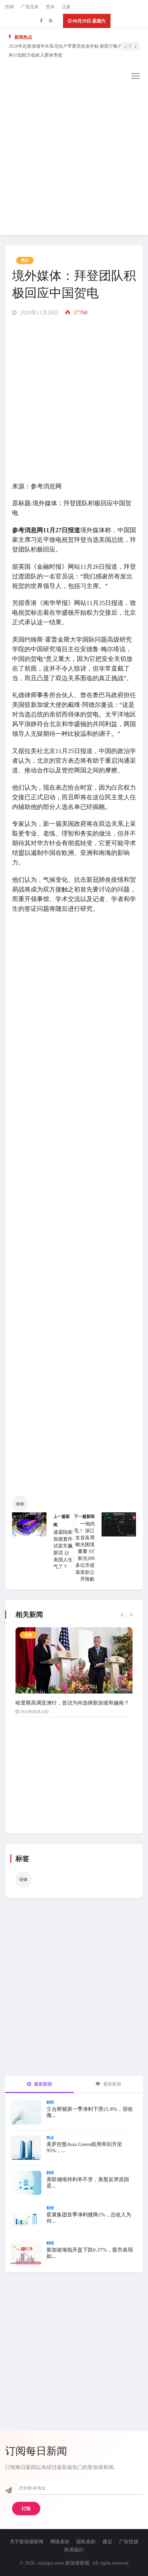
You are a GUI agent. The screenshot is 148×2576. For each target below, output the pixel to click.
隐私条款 (86, 2542)
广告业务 (30, 7)
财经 (50, 2102)
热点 (50, 2137)
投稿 (10, 7)
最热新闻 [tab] (112, 2084)
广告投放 (129, 2542)
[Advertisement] (74, 160)
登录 (50, 7)
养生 (25, 260)
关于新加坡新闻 (27, 2542)
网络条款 (60, 2542)
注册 (66, 7)
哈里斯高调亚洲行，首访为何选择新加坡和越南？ (72, 1703)
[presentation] (125, 46)
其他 (28, 1635)
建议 (107, 2542)
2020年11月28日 (39, 313)
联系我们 (74, 2550)
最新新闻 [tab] (43, 2084)
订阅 (26, 2509)
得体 (20, 1504)
